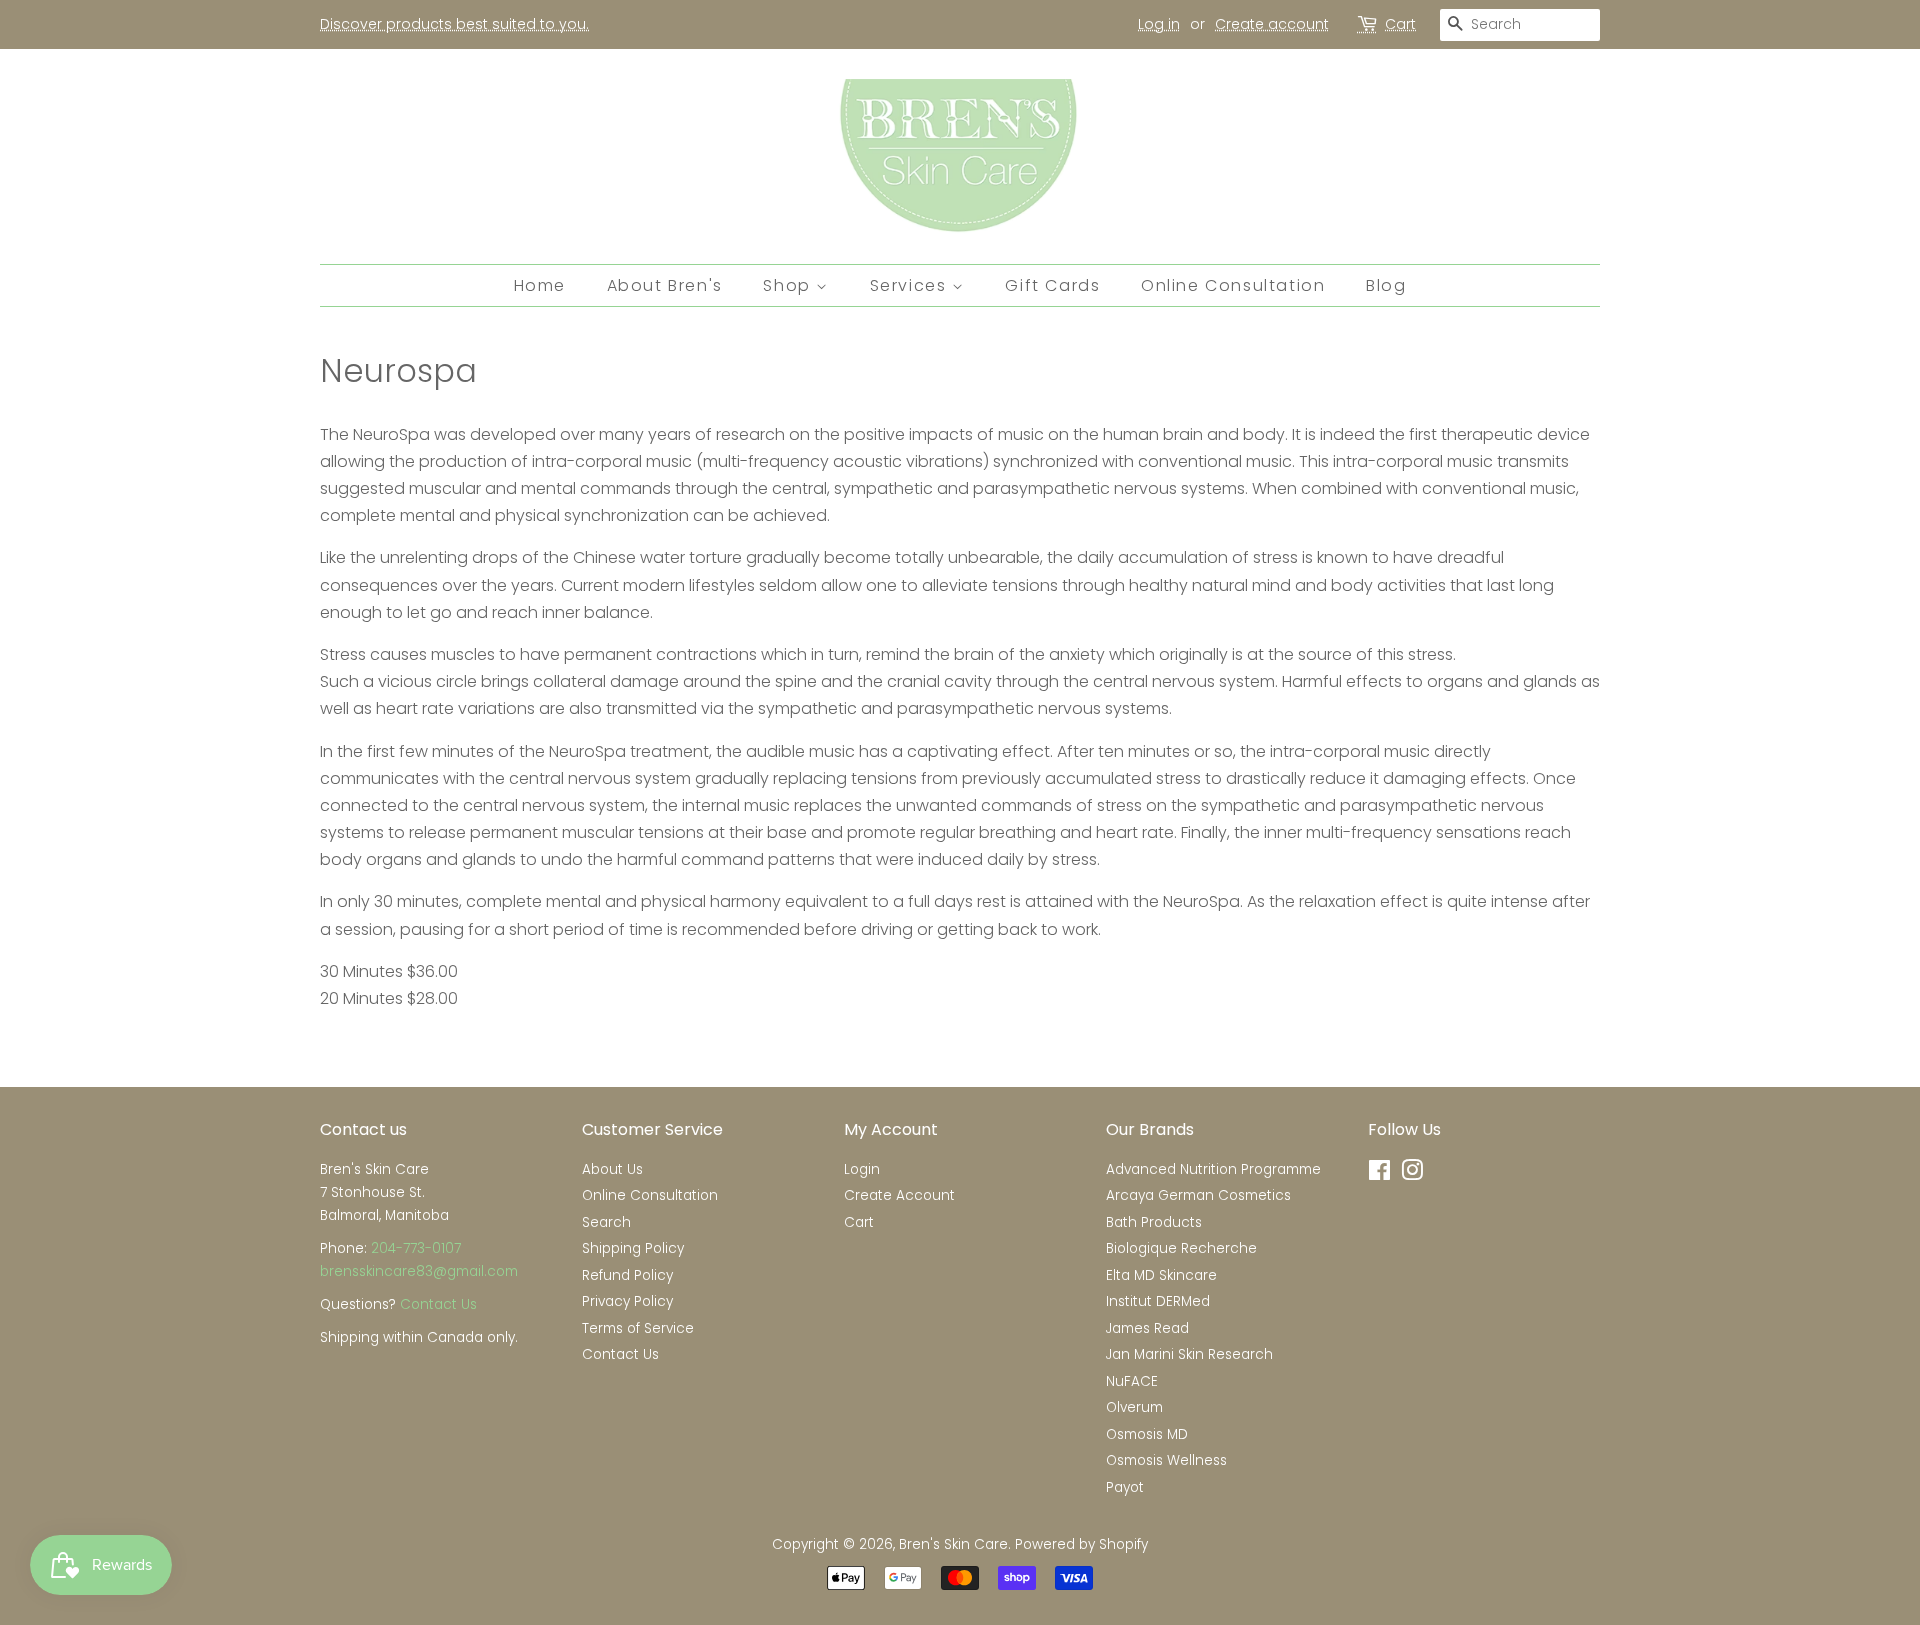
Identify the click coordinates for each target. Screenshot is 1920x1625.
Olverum (1134, 1407)
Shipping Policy (633, 1248)
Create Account (899, 1195)
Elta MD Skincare (1161, 1275)
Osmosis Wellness (1166, 1460)
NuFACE (1132, 1381)
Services (911, 285)
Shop (789, 285)
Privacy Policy (627, 1301)
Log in (1159, 24)
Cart (1400, 24)
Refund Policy (627, 1275)
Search (606, 1222)
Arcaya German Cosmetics (1198, 1195)
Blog (1386, 285)
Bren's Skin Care (953, 1544)
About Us (612, 1169)
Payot (1125, 1487)
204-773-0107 (416, 1248)
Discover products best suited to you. (454, 24)
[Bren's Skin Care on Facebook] (1379, 1174)
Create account (1272, 24)
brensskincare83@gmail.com (419, 1271)
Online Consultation (1233, 285)
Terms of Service (638, 1328)
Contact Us (438, 1304)
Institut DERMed (1158, 1301)
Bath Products (1154, 1222)
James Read (1147, 1328)
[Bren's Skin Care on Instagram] (1412, 1174)
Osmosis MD (1147, 1434)
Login (862, 1169)
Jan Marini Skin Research (1189, 1354)
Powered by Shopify (1081, 1544)
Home (540, 285)
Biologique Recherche (1181, 1248)
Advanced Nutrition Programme (1213, 1169)
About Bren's (665, 285)
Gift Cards (1052, 285)
